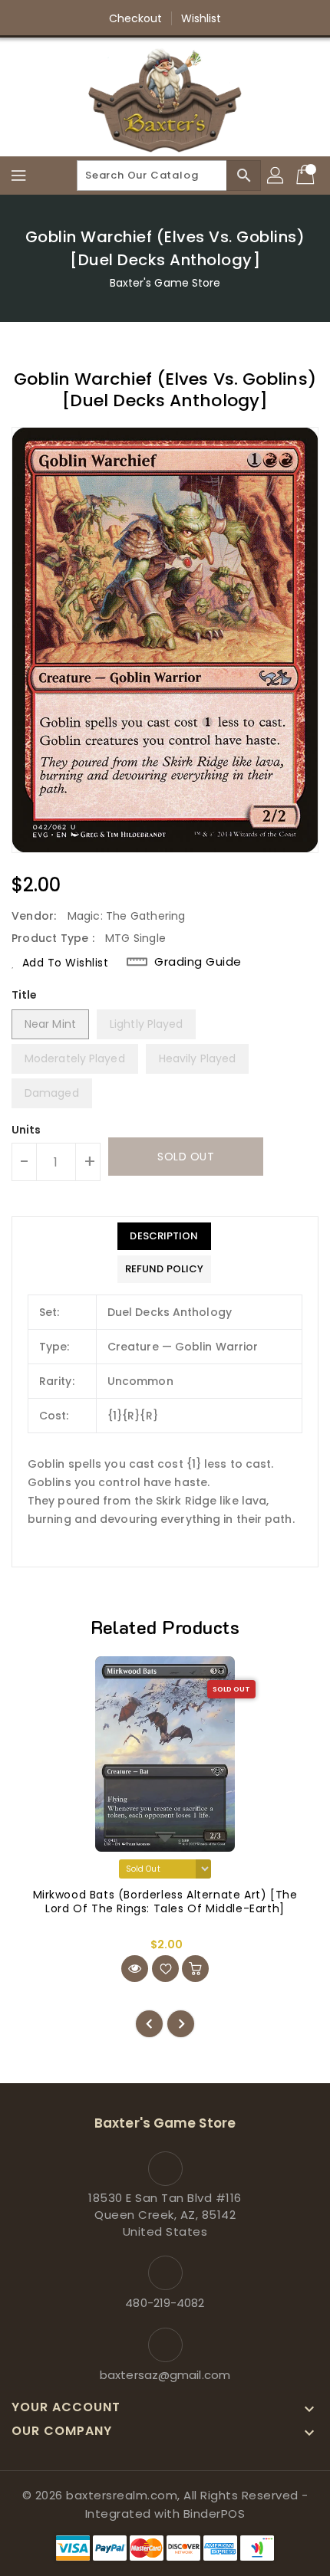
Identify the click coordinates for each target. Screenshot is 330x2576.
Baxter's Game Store (165, 283)
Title (25, 995)
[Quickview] (135, 1969)
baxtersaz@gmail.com (165, 2375)
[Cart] (307, 176)
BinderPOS (214, 2514)
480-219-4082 (165, 2303)
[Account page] (276, 176)
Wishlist (201, 18)
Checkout (136, 18)
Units (26, 1130)
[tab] (164, 1236)
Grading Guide (198, 962)
